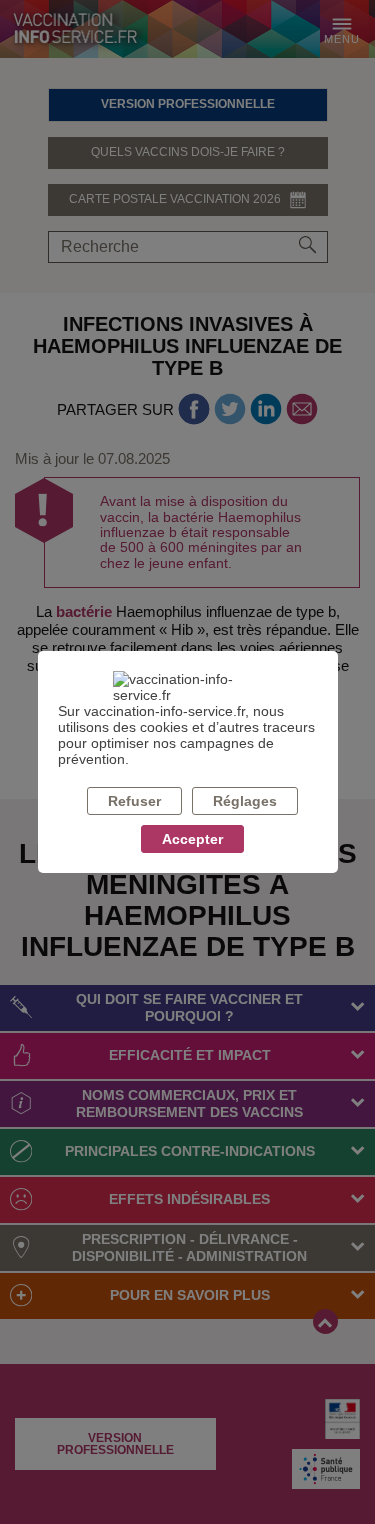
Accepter (192, 839)
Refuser (134, 801)
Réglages (245, 801)
